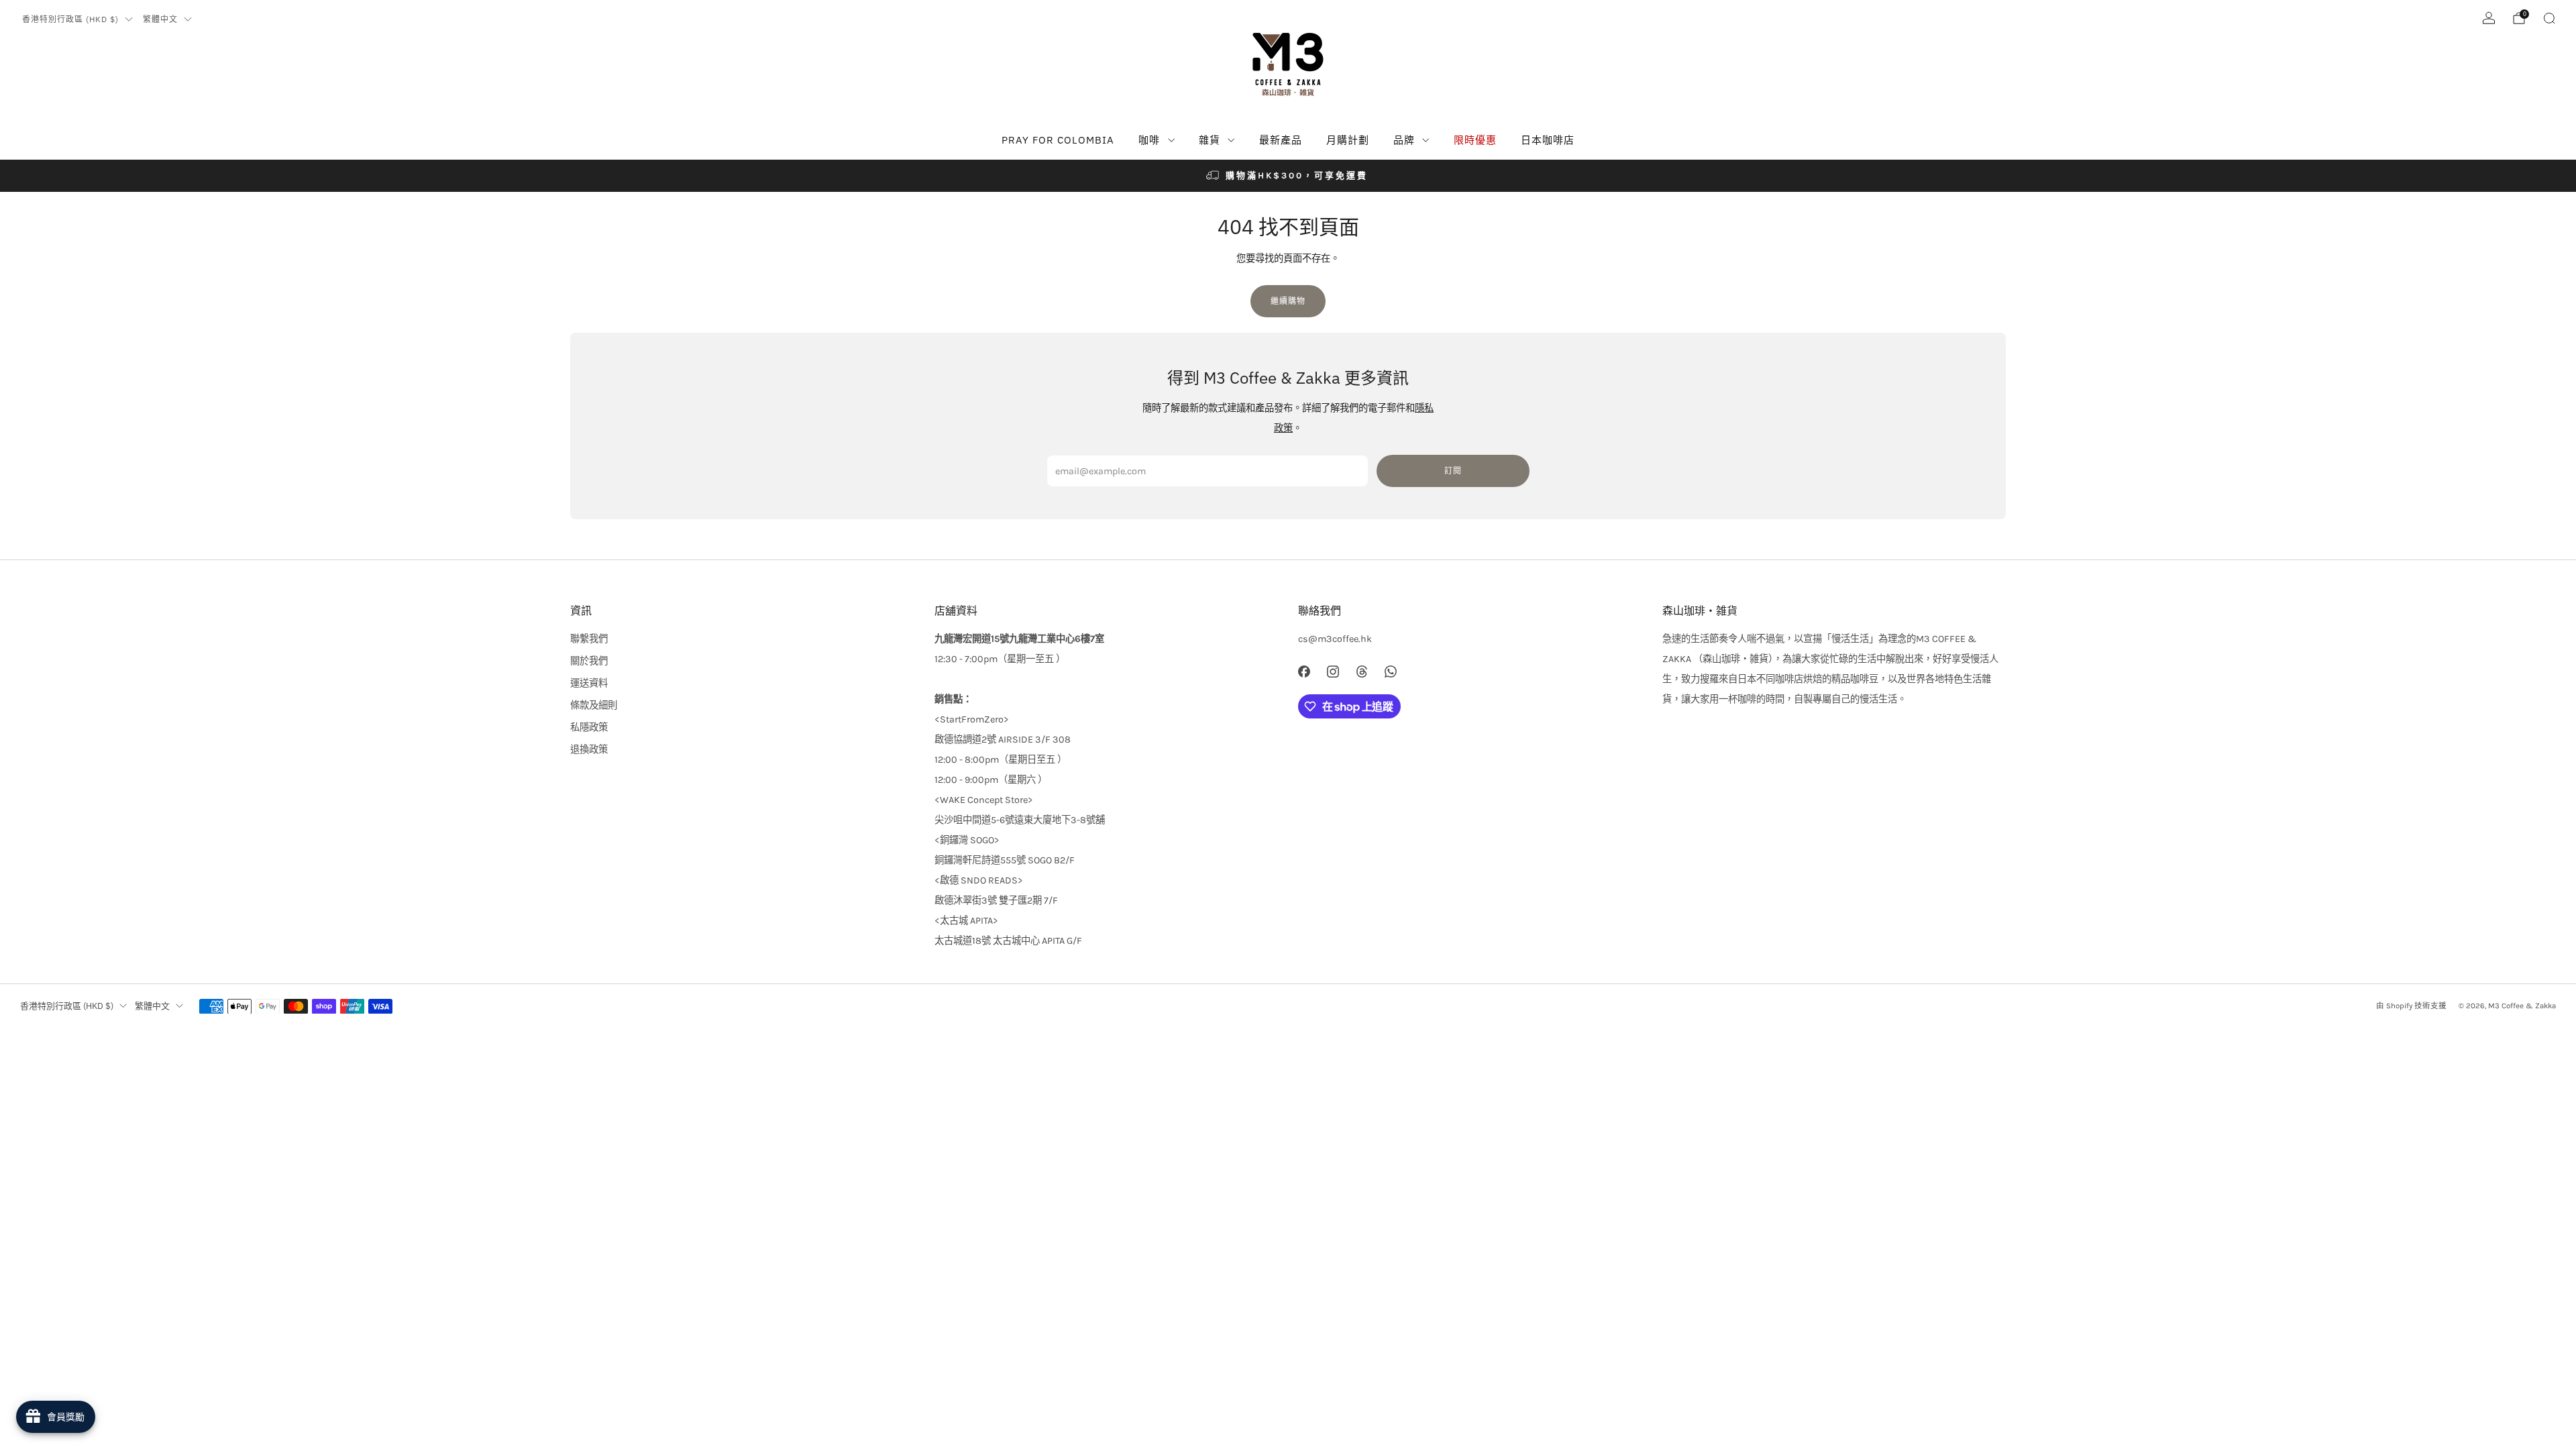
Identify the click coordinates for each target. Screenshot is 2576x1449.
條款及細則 (594, 705)
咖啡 (1149, 140)
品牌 (1404, 140)
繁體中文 (160, 19)
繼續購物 (1288, 301)
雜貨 (1210, 140)
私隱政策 (589, 728)
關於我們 (589, 661)
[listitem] (1288, 176)
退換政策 (589, 750)
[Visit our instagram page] (1333, 672)
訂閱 (1453, 471)
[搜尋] (2549, 18)
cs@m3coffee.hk (1335, 639)
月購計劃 (1348, 140)
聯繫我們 (589, 639)
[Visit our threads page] (1361, 672)
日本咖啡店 (1548, 140)
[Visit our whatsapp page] (1391, 672)
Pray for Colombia (1058, 140)
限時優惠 (1475, 140)
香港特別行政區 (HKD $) (70, 19)
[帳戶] (2489, 18)
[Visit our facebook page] (1304, 672)
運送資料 (589, 683)
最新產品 (1281, 140)
